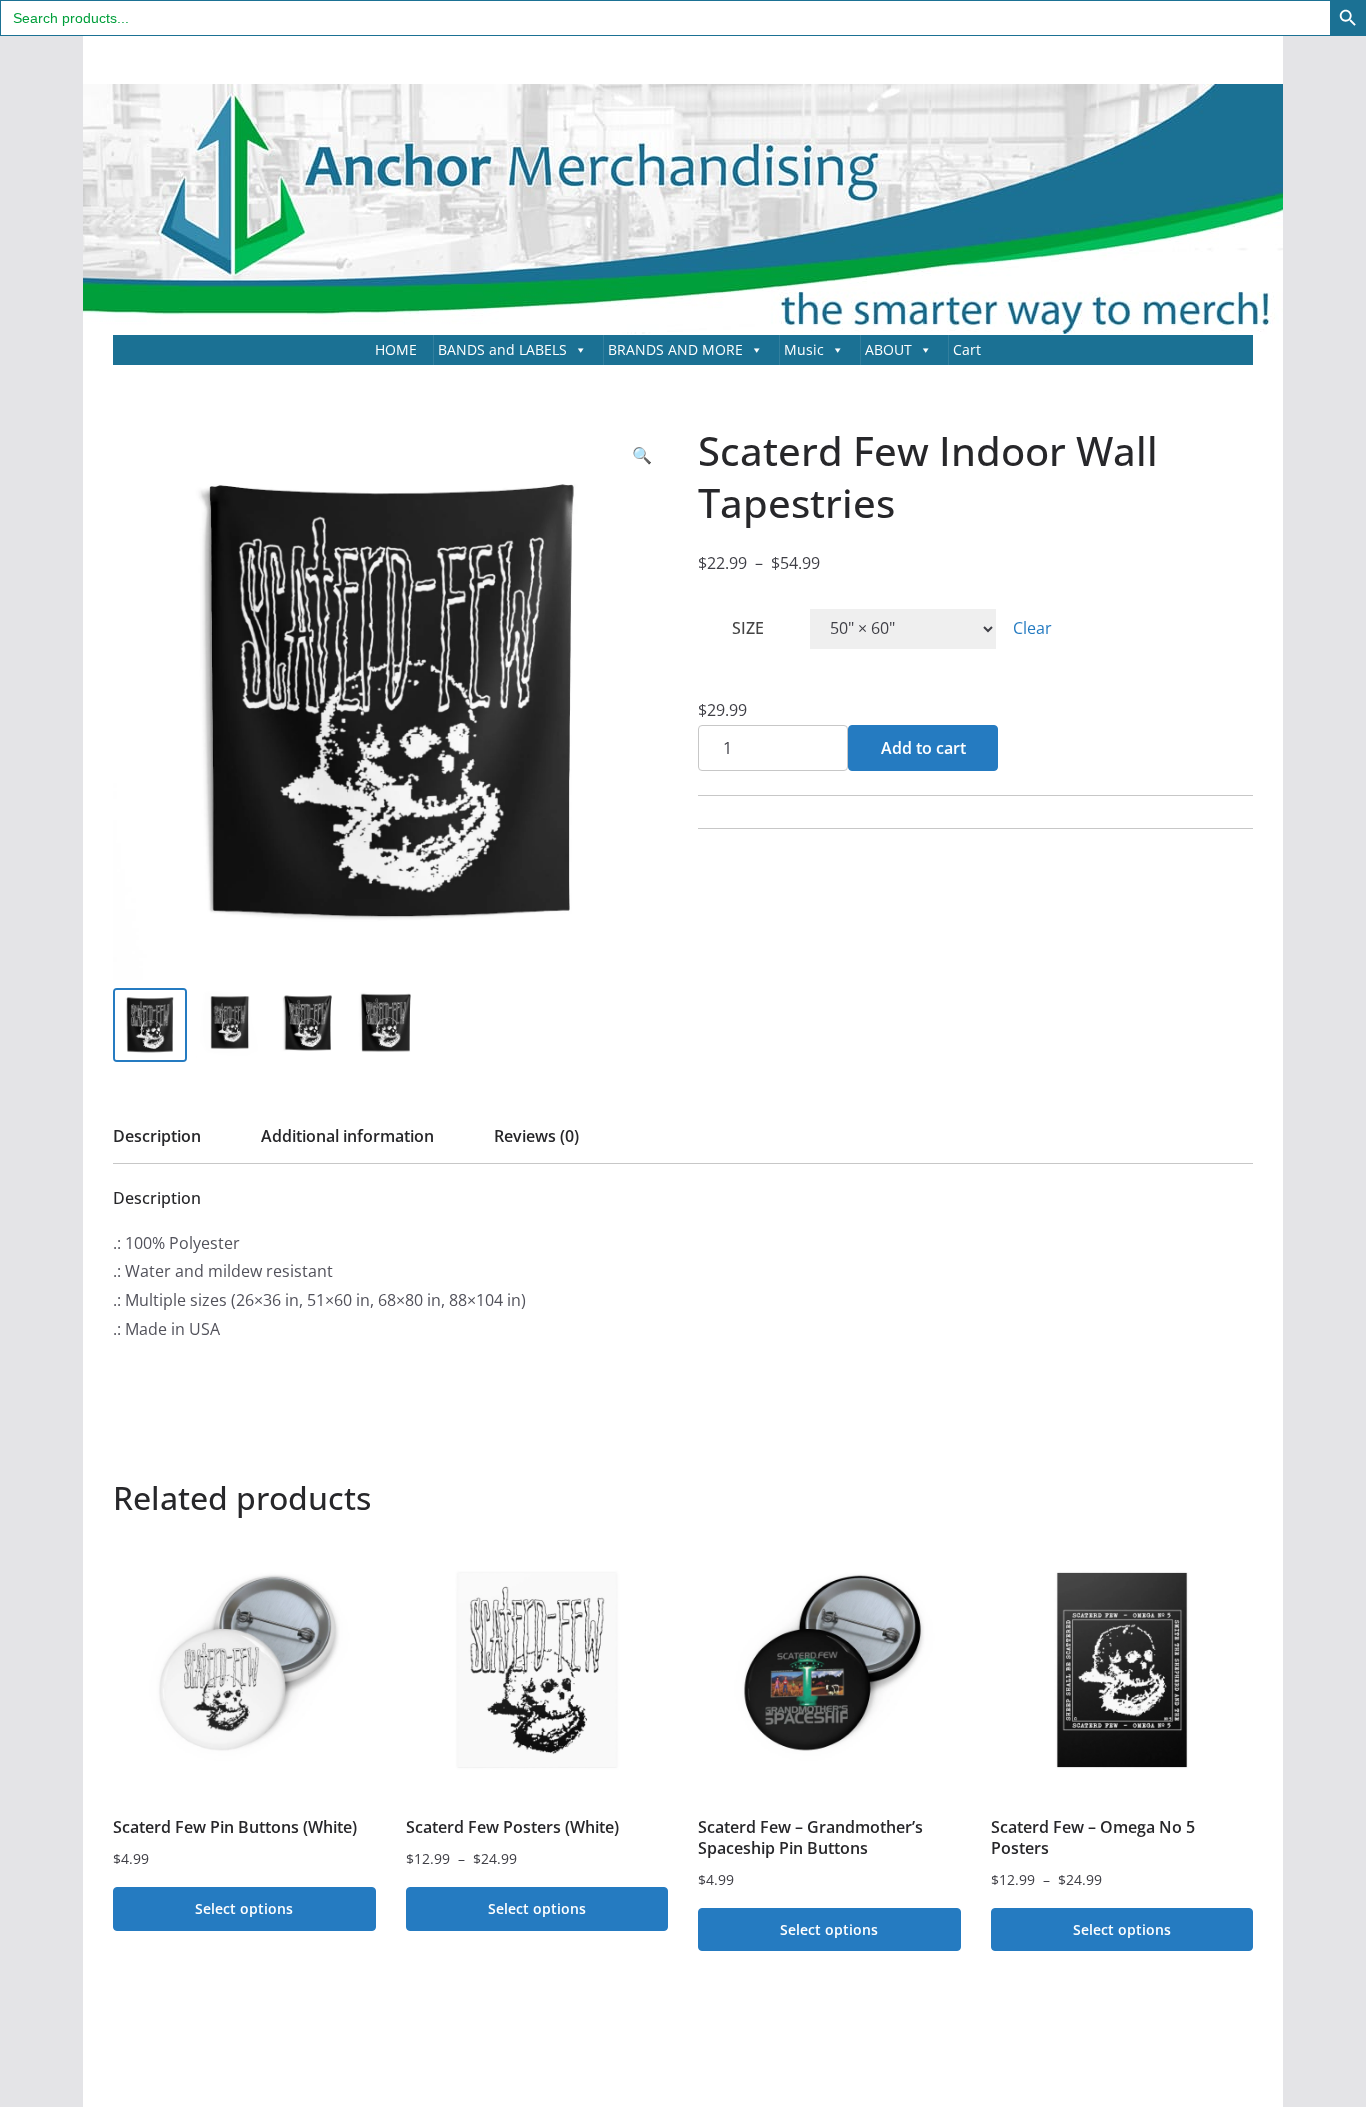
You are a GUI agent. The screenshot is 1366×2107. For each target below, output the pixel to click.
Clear (1032, 628)
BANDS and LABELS (502, 349)
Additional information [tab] (347, 1136)
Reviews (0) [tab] (536, 1136)
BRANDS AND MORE (675, 349)
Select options (244, 1908)
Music (804, 349)
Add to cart (923, 748)
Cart (967, 349)
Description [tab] (157, 1136)
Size (748, 628)
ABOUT (888, 349)
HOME (396, 349)
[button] (642, 455)
